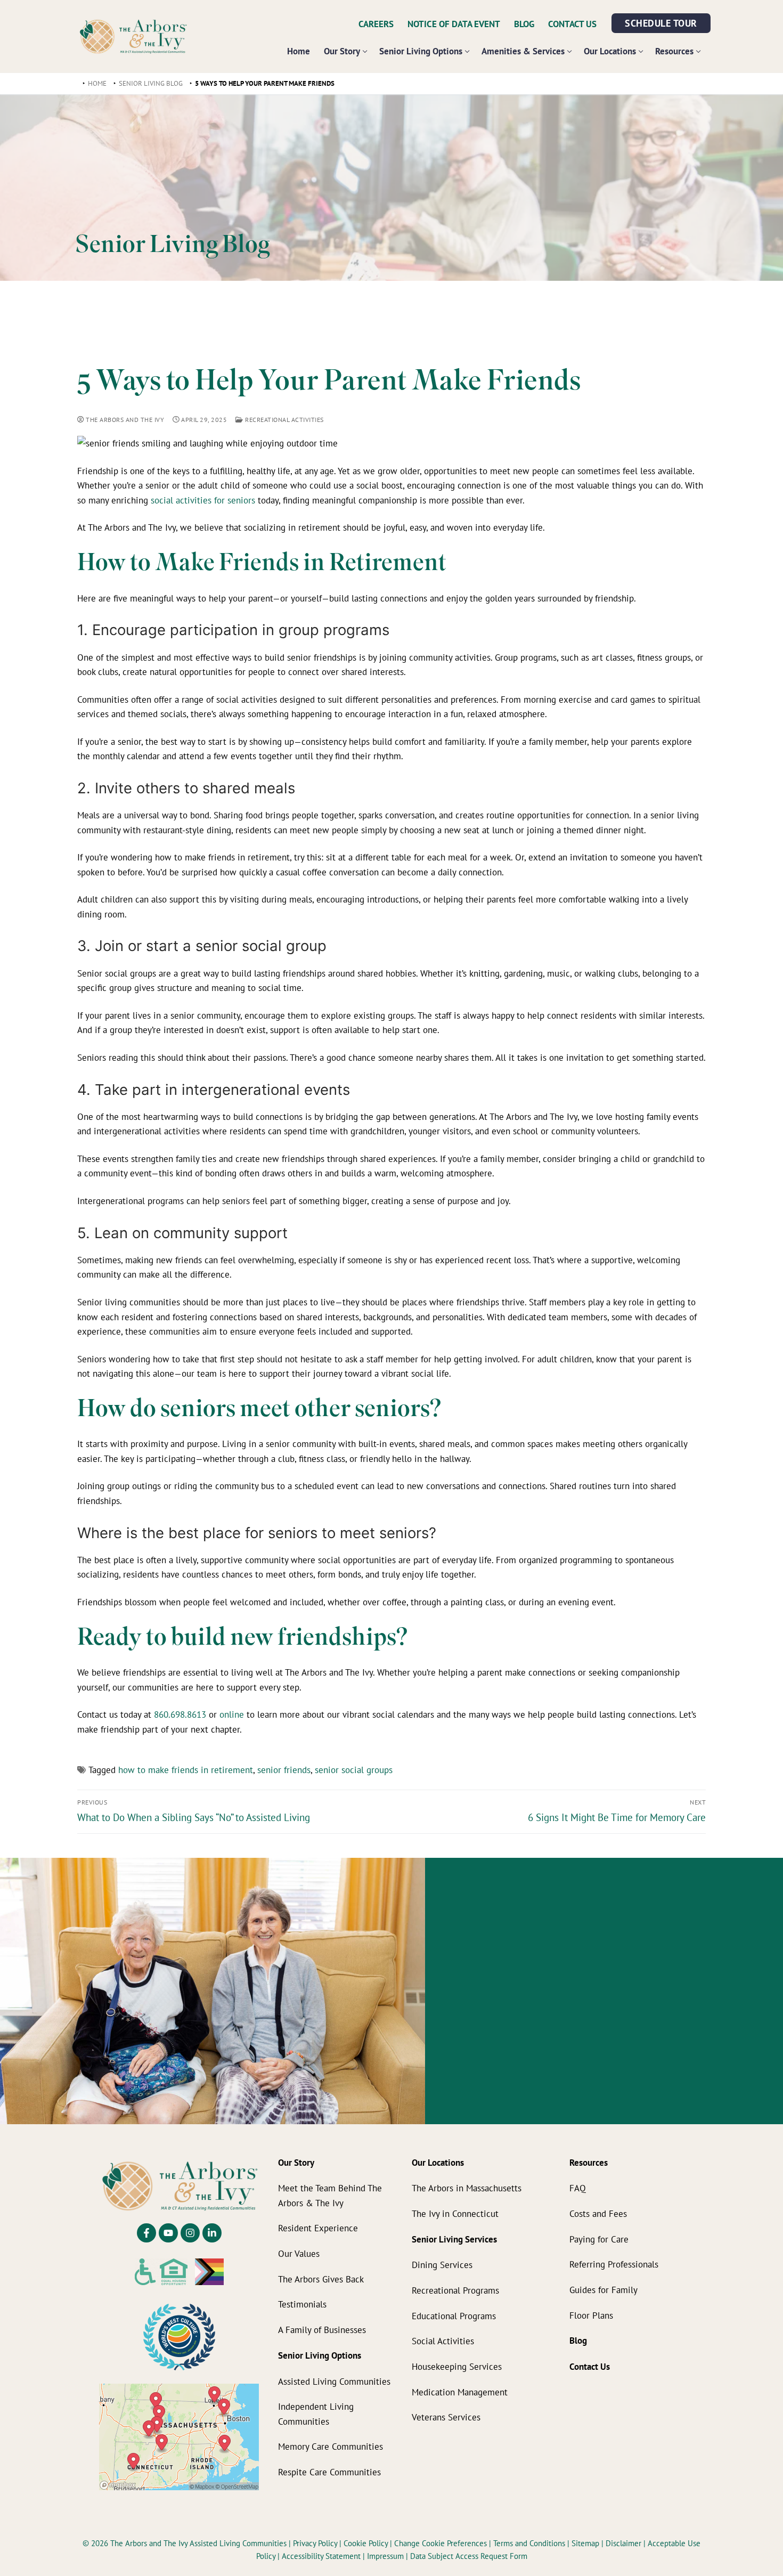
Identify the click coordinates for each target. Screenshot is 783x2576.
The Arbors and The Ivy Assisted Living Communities (198, 2543)
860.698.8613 (180, 1714)
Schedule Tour (661, 23)
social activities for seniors (203, 500)
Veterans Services (446, 2417)
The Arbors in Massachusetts (467, 2188)
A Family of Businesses (322, 2330)
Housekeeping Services (457, 2366)
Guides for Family (603, 2289)
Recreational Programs (455, 2290)
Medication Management (460, 2391)
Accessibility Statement (321, 2556)
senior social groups (354, 1770)
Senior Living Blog (151, 83)
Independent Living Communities (316, 2414)
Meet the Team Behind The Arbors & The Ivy (330, 2195)
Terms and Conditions (530, 2543)
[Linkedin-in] (212, 2233)
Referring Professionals (614, 2264)
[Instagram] (190, 2233)
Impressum (386, 2556)
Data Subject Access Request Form (469, 2556)
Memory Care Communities (331, 2446)
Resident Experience (318, 2228)
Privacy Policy (316, 2543)
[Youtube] (168, 2233)
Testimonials (302, 2304)
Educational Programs (454, 2315)
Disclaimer (623, 2543)
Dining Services (442, 2265)
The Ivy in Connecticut (455, 2213)
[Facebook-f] (146, 2233)
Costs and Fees (598, 2213)
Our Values (299, 2253)
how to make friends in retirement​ (186, 1770)
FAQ (578, 2188)
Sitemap (585, 2543)
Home (97, 83)
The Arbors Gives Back (321, 2278)
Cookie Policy (367, 2543)
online (232, 1714)
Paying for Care (599, 2238)
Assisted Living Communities (334, 2381)
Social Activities (443, 2341)
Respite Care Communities (329, 2472)
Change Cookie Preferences (442, 2543)
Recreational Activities (284, 420)
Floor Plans (591, 2315)
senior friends (284, 1770)
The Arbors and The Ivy (124, 420)
